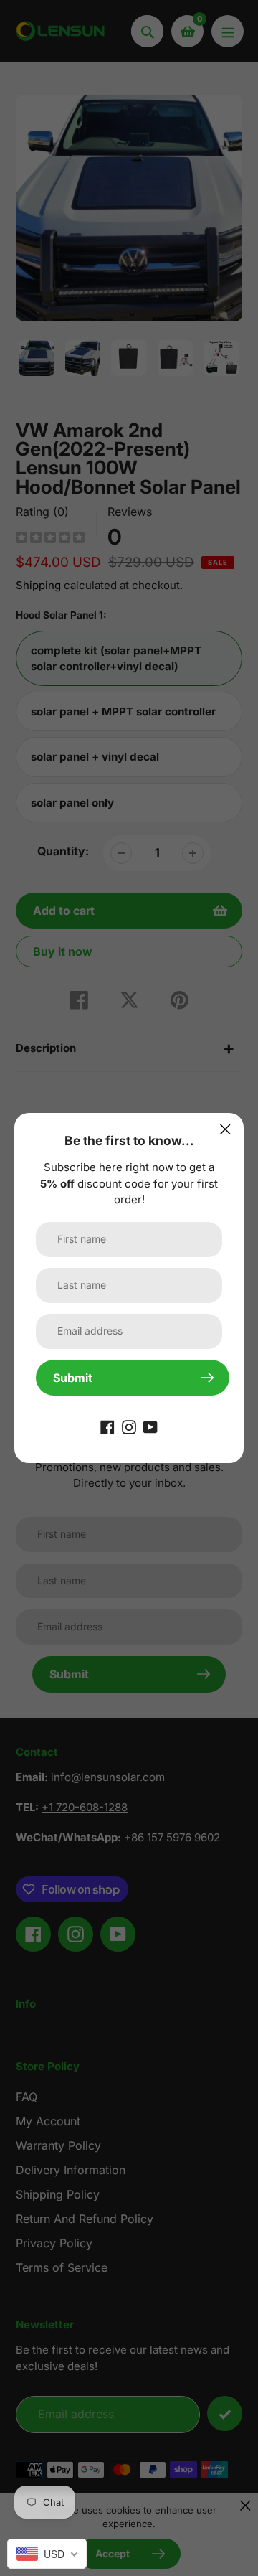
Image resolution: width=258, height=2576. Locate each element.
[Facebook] (107, 1426)
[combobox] (47, 2554)
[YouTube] (150, 1426)
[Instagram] (129, 1426)
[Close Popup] (225, 1129)
